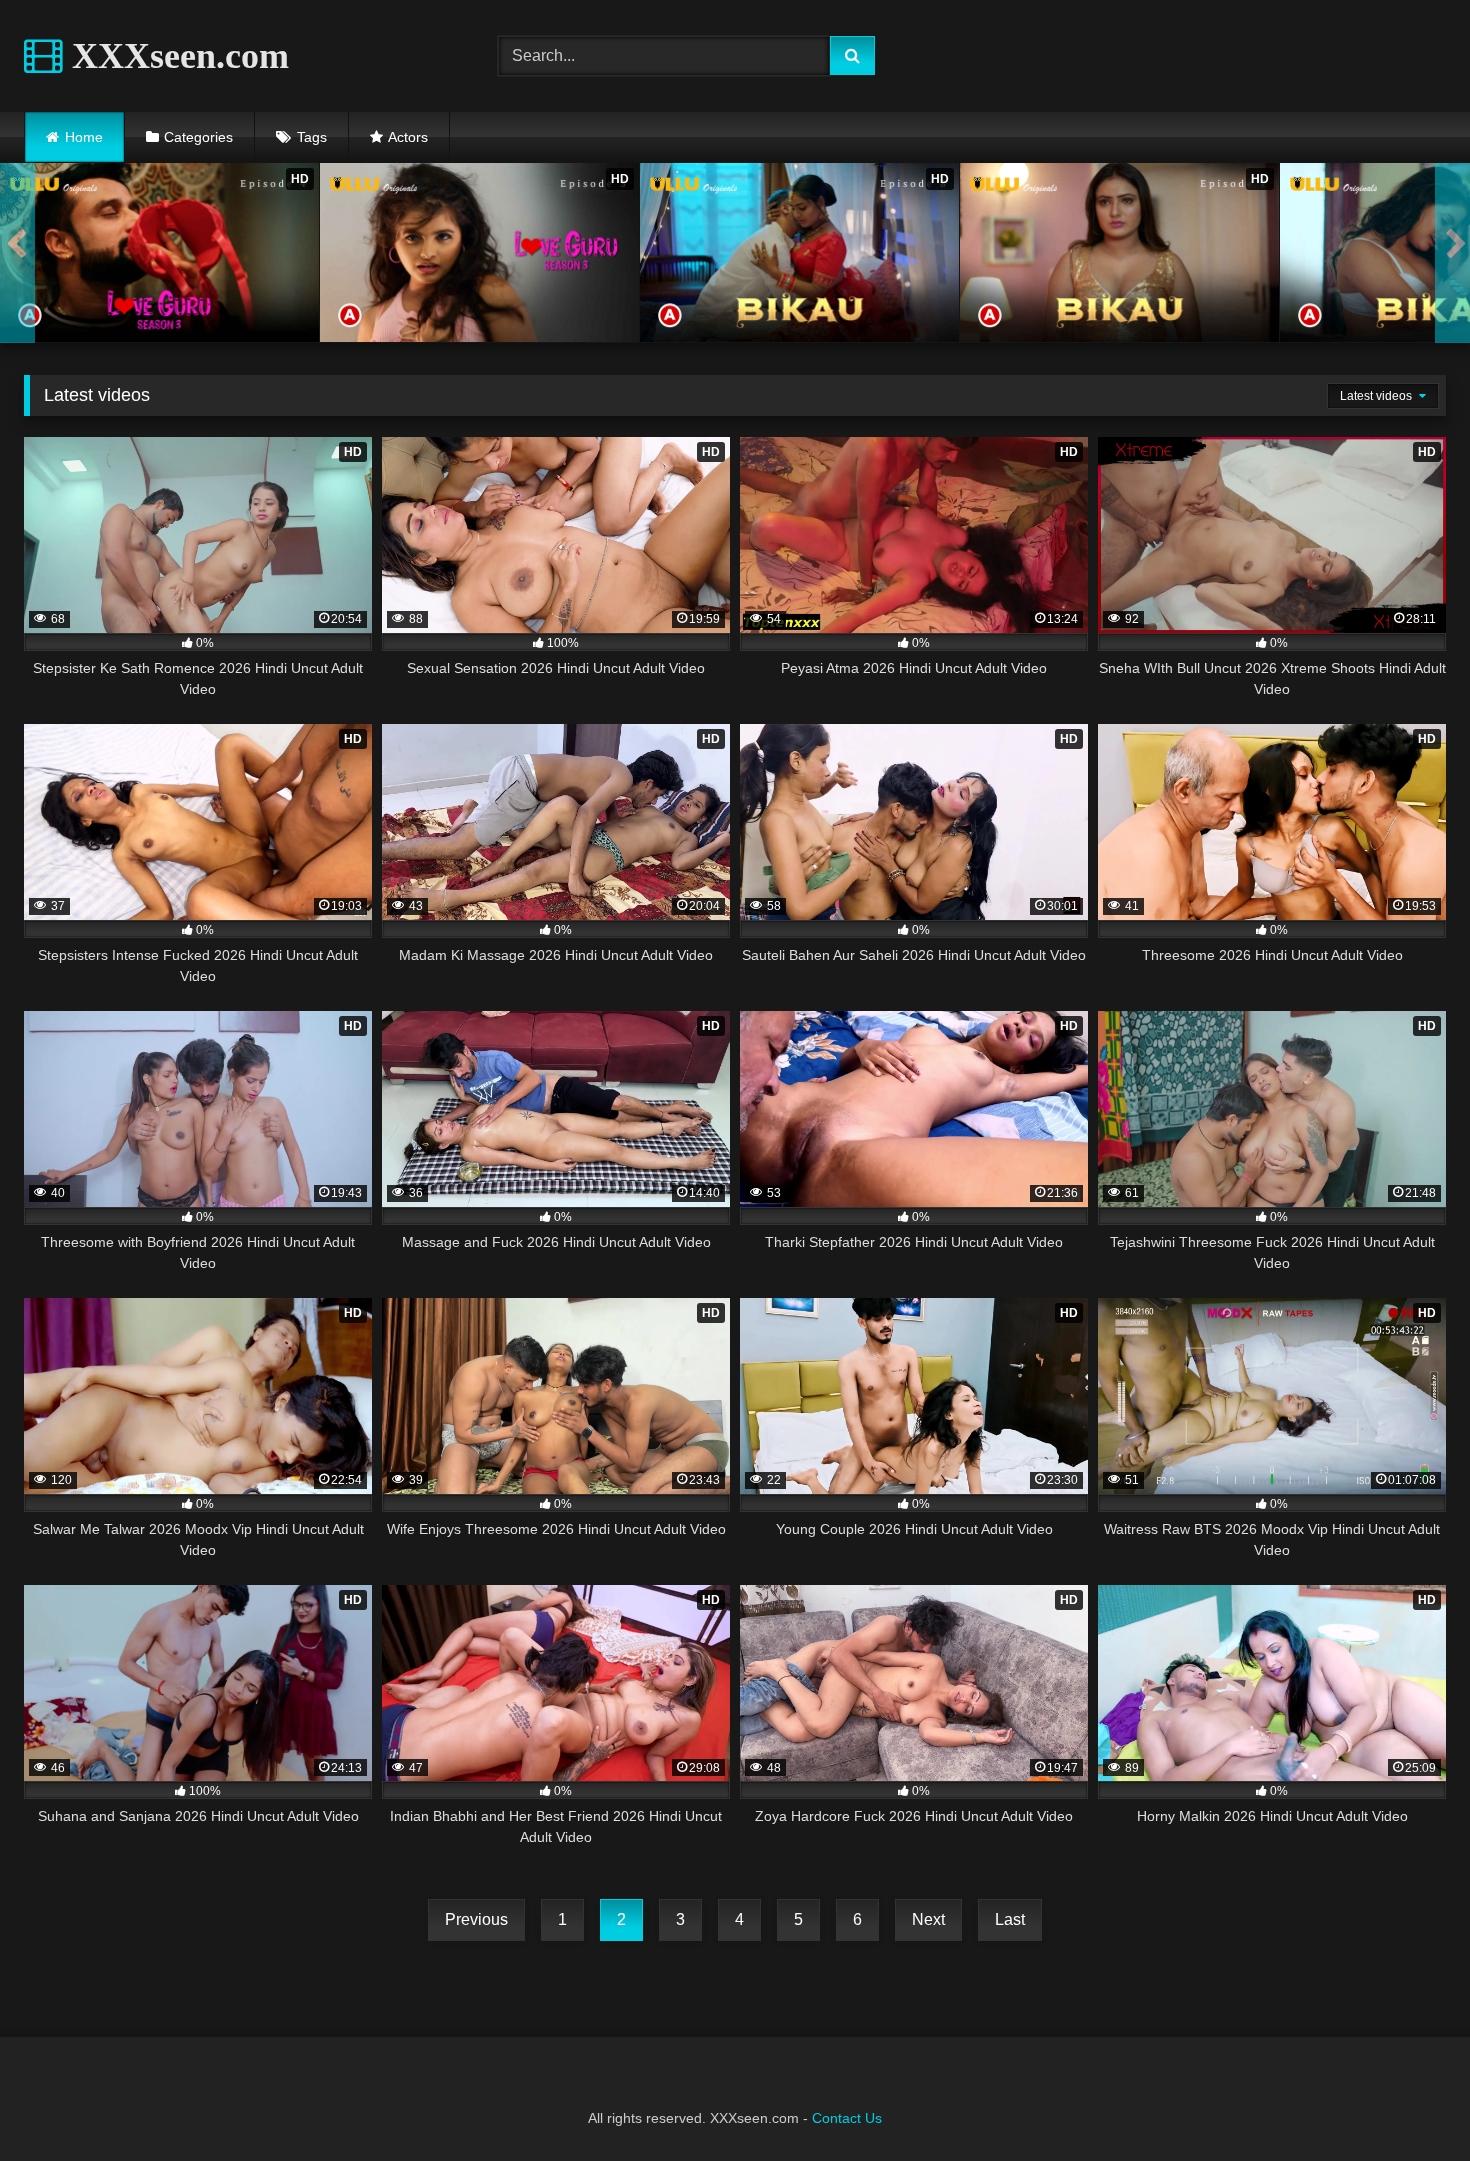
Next (928, 1919)
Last (1010, 1919)
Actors (408, 137)
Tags (312, 137)
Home (84, 137)
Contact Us (847, 2118)
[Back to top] (1408, 2101)
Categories (198, 137)
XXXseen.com (176, 56)
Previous (476, 1919)
